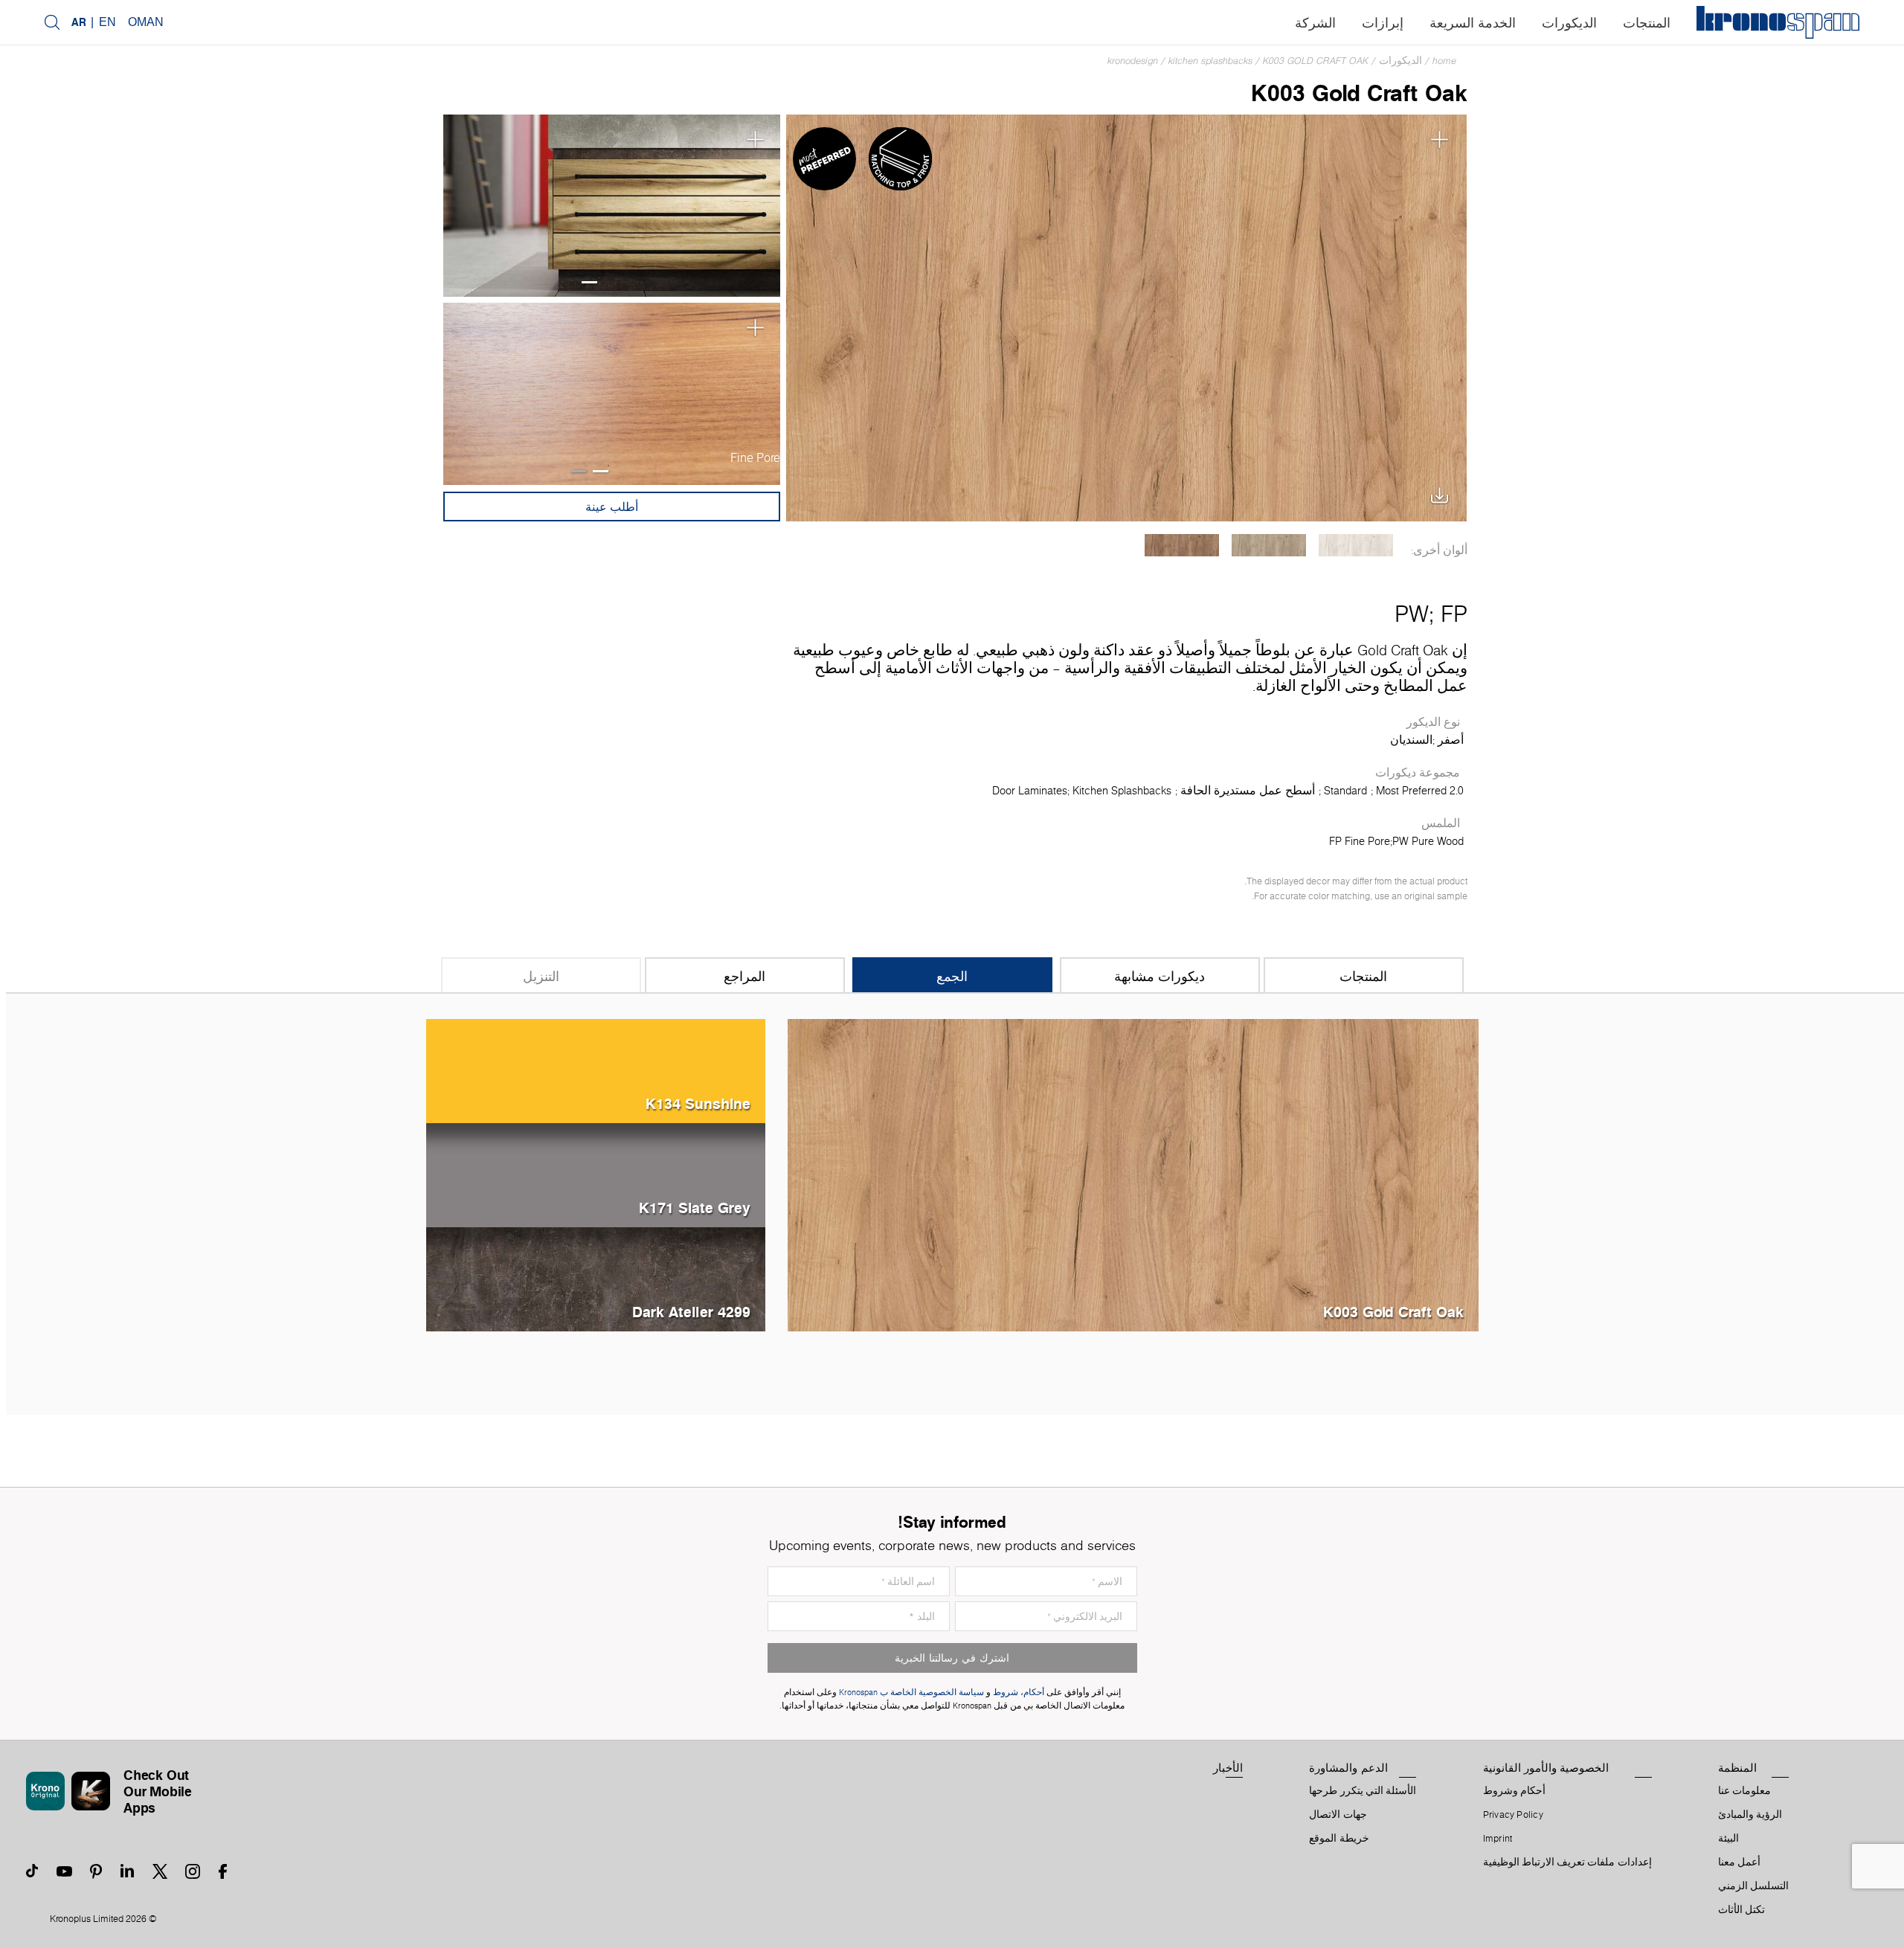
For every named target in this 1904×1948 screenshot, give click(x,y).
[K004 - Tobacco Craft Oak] (1182, 545)
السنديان (1411, 740)
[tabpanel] (611, 206)
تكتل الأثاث (1741, 1910)
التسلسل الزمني (1753, 1886)
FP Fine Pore (1360, 841)
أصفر (1451, 740)
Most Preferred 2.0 (1420, 791)
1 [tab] (589, 282)
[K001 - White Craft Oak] (1356, 545)
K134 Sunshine (698, 1103)
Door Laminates (1030, 791)
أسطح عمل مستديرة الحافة (1248, 791)
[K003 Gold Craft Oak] (1126, 316)
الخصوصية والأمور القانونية (1546, 1768)
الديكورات (1569, 23)
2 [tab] (578, 471)
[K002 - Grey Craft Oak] (1269, 545)
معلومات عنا (1744, 1791)
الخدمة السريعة (1473, 23)
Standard (1345, 791)
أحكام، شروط (1019, 1693)
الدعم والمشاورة (1348, 1768)
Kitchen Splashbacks (1210, 61)
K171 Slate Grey (695, 1208)
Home (1444, 61)
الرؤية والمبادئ (1750, 1815)
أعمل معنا (1739, 1862)
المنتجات (1647, 23)
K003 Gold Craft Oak (1316, 61)
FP (1454, 614)
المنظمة (1737, 1768)
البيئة (1728, 1839)
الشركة (1315, 23)
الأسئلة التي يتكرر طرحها (1363, 1791)
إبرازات (1383, 23)
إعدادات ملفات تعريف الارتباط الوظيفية (1567, 1862)
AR (79, 22)
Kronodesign (1133, 61)
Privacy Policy (1513, 1815)
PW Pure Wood (1428, 841)
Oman (146, 22)
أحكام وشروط (1514, 1791)
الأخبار (1228, 1768)
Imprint (1498, 1839)
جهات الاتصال (1338, 1815)
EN (107, 22)
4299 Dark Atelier (691, 1312)
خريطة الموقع (1339, 1839)
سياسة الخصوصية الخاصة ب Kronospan (910, 1693)
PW (1412, 614)
